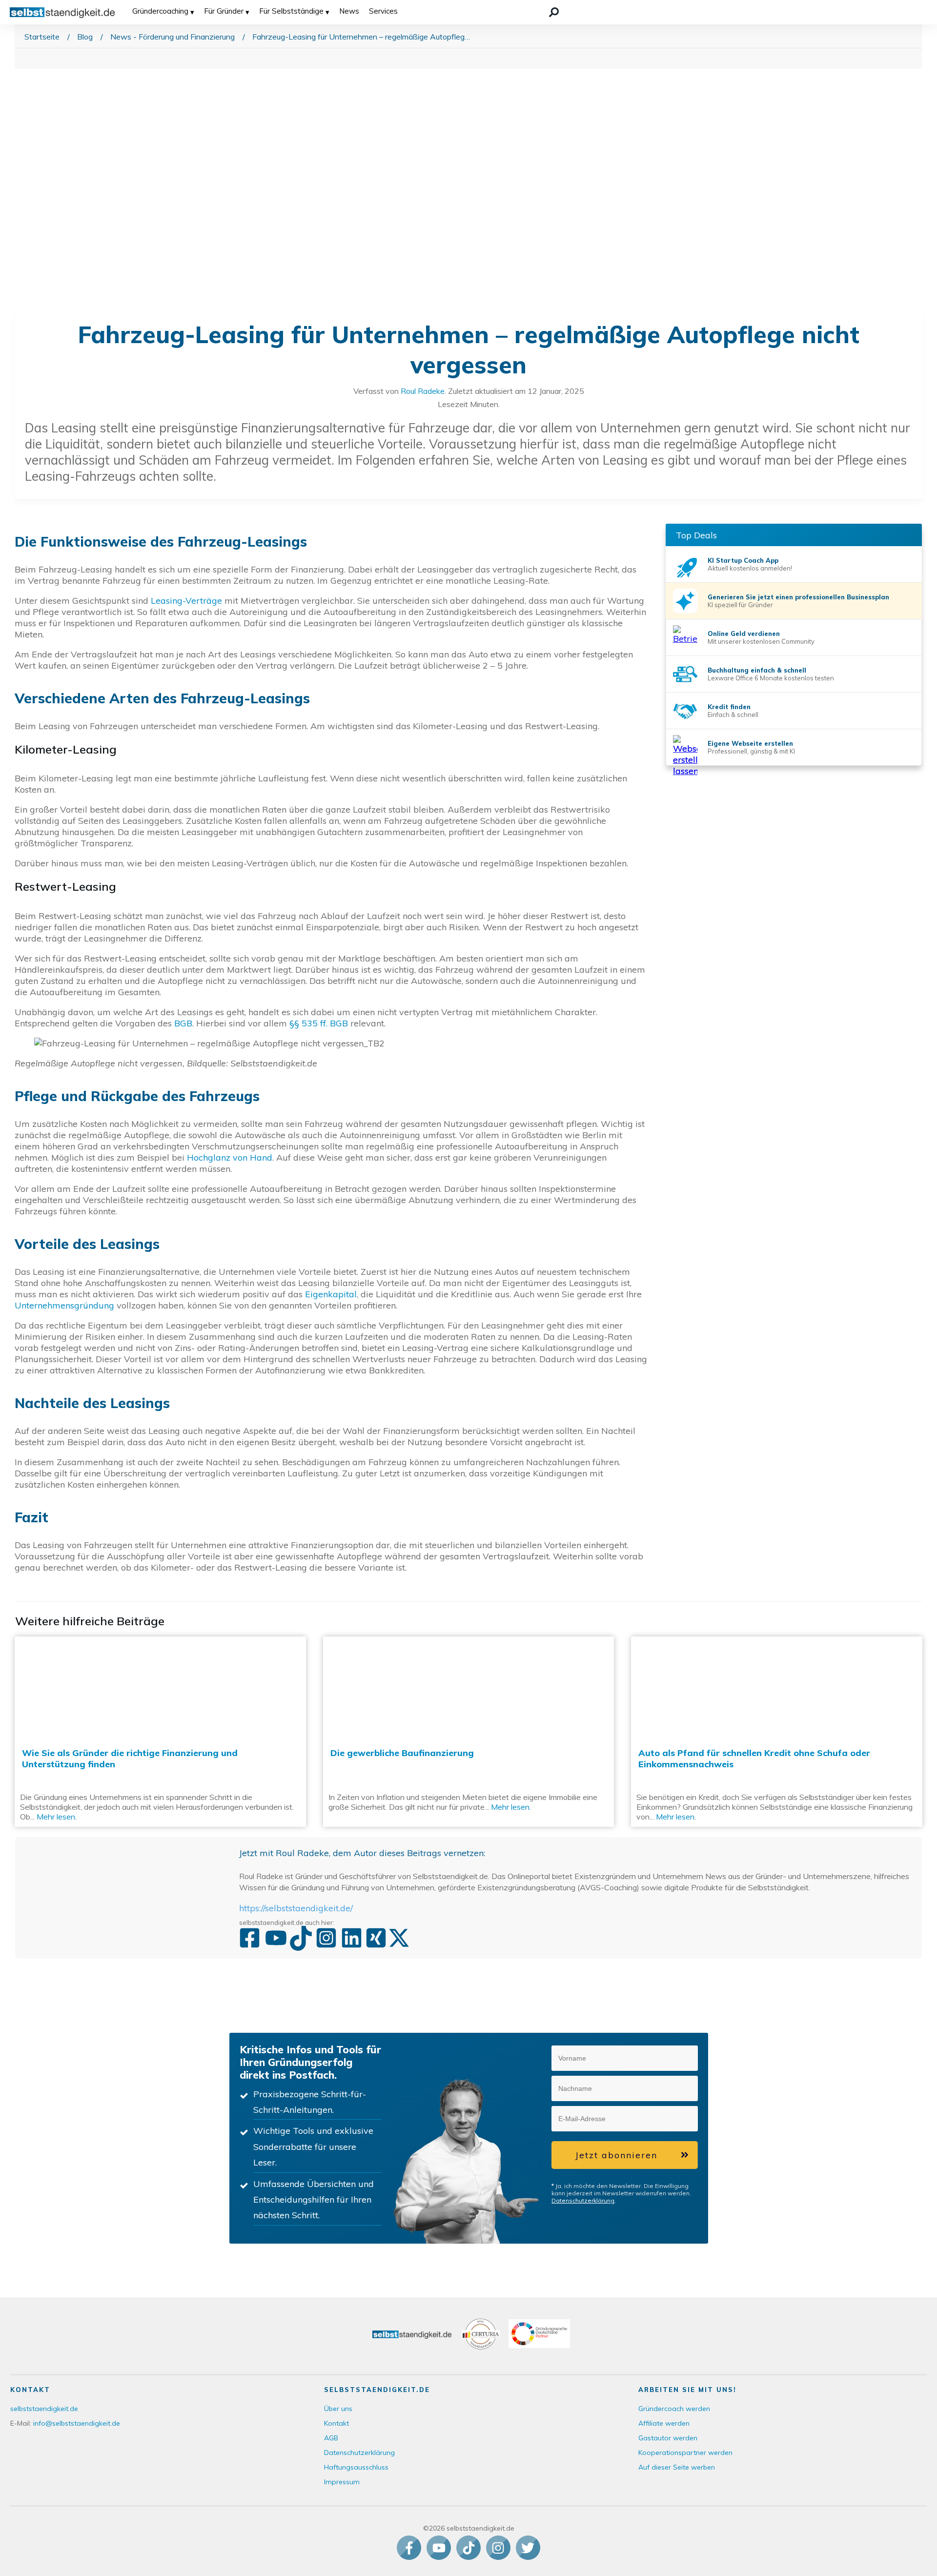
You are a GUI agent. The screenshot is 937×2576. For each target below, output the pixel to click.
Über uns (338, 2409)
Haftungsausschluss (356, 2467)
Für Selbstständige (291, 11)
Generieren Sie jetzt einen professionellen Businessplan (798, 597)
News (349, 11)
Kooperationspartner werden (685, 2453)
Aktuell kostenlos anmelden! (750, 568)
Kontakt (336, 2423)
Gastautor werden (668, 2438)
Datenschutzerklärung (583, 2200)
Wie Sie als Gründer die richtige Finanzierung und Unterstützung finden (160, 1732)
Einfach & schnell (733, 715)
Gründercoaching (160, 11)
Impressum (342, 2482)
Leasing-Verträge (186, 601)
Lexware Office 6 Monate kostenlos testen (771, 678)
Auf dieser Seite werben (677, 2467)
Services (383, 11)
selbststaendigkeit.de (44, 2409)
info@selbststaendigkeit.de (77, 2423)
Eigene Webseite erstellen (750, 743)
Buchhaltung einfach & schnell (757, 670)
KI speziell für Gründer (740, 605)
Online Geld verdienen (744, 634)
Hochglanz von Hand (230, 1157)
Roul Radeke (423, 391)
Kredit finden (729, 707)
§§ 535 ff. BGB (319, 1023)
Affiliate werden (664, 2423)
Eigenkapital (331, 1294)
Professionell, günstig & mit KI (751, 751)
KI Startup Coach (736, 560)
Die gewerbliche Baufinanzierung (469, 1732)
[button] (685, 2058)
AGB (331, 2438)
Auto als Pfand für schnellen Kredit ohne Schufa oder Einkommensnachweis (777, 1732)
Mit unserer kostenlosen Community (761, 641)
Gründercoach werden (674, 2409)
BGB (183, 1023)
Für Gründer (224, 11)
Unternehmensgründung (64, 1305)
